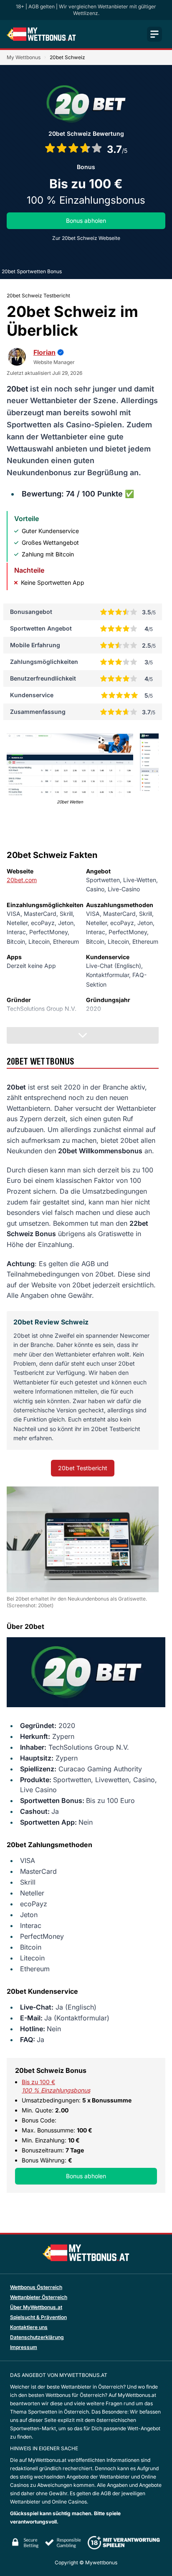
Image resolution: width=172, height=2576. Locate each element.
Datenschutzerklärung (37, 2337)
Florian (44, 352)
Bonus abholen (86, 221)
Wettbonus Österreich (36, 2287)
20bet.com (22, 880)
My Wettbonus (24, 57)
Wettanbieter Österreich (39, 2297)
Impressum (24, 2347)
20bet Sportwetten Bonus (32, 271)
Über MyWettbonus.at (36, 2307)
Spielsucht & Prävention (38, 2317)
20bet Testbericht (83, 1468)
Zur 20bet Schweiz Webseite (86, 238)
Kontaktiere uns (29, 2327)
